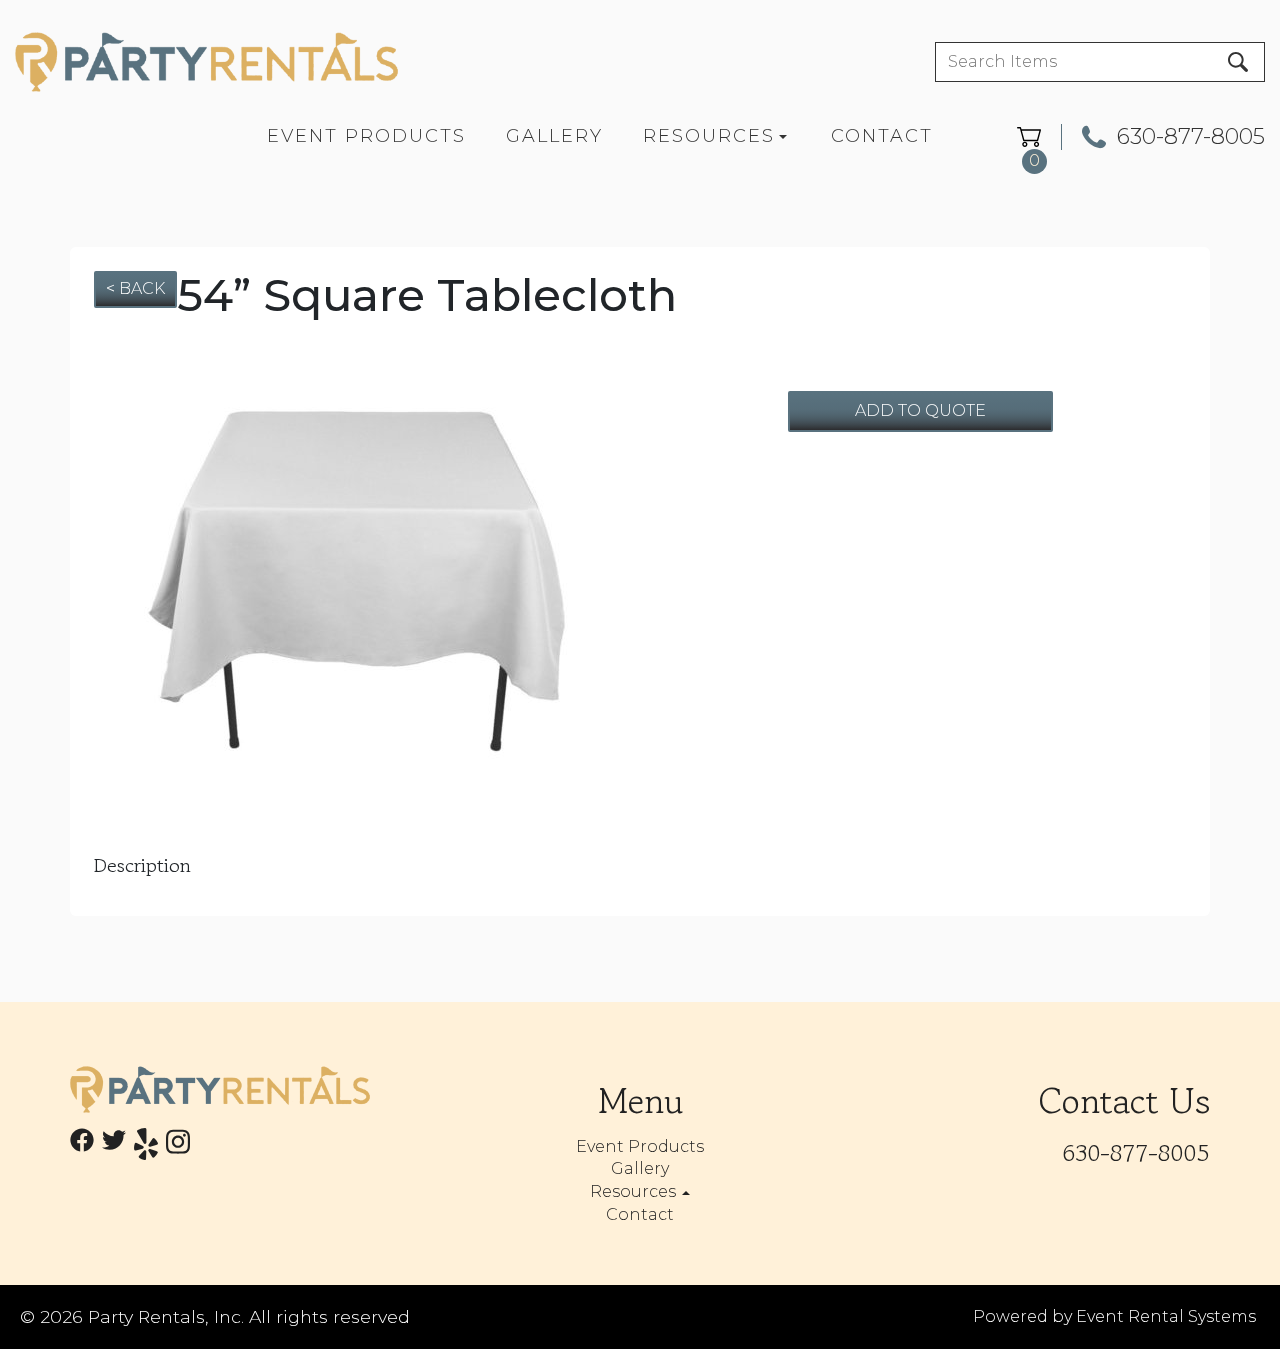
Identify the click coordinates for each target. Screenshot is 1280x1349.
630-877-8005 (1191, 137)
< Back (135, 288)
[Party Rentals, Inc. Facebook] (82, 1147)
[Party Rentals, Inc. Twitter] (114, 1147)
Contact (882, 136)
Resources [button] (635, 1191)
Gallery (554, 136)
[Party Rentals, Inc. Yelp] (146, 1147)
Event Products (366, 136)
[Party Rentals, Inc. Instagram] (178, 1147)
